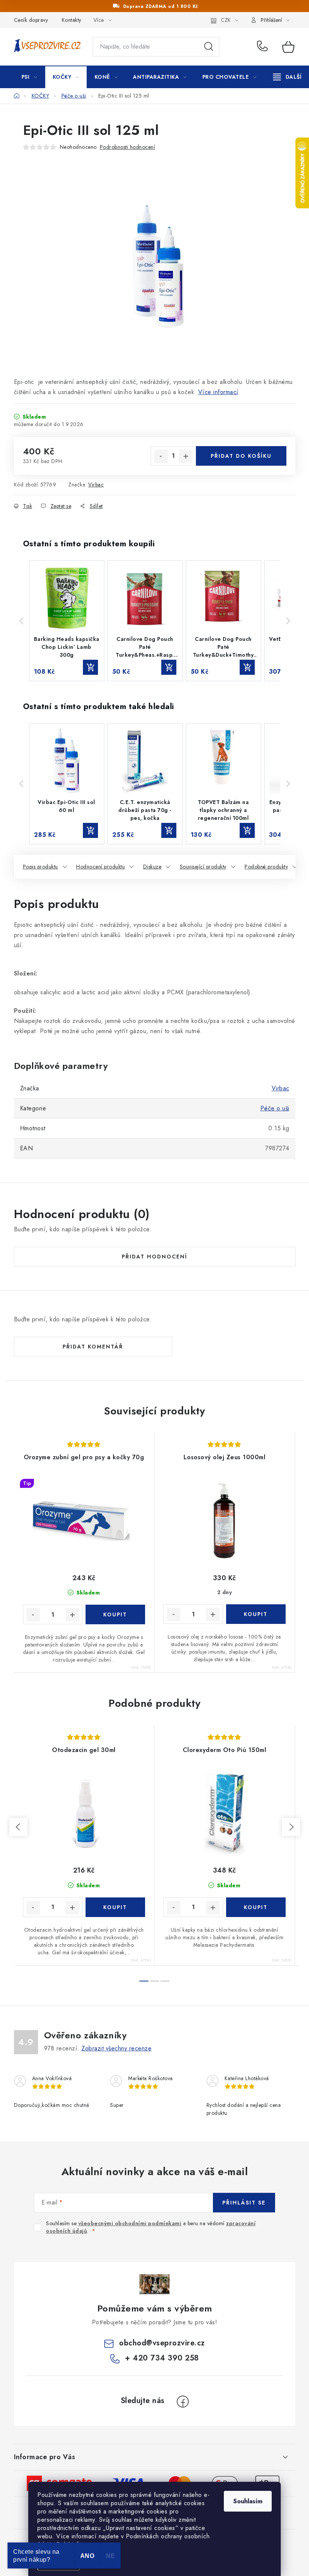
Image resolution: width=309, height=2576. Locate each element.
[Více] (287, 77)
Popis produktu (41, 867)
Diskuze (152, 867)
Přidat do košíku (241, 456)
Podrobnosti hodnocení (128, 147)
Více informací (218, 392)
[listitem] (67, 621)
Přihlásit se (244, 2203)
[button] (21, 621)
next (291, 1827)
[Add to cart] (90, 667)
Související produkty (203, 867)
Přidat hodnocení (154, 1257)
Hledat (209, 47)
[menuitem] (29, 77)
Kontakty (72, 20)
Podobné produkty (266, 867)
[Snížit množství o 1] (161, 456)
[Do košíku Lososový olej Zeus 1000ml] (256, 1614)
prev (18, 1827)
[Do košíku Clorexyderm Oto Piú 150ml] (256, 1907)
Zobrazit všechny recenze (116, 2048)
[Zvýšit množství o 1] (186, 456)
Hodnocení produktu (100, 867)
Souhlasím (248, 2501)
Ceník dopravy (31, 20)
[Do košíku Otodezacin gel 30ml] (115, 1907)
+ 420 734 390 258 (264, 47)
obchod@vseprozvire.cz (162, 2343)
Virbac (96, 485)
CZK (226, 20)
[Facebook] (183, 2402)
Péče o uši (275, 1108)
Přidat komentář (93, 1347)
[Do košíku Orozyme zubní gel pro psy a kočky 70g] (115, 1614)
